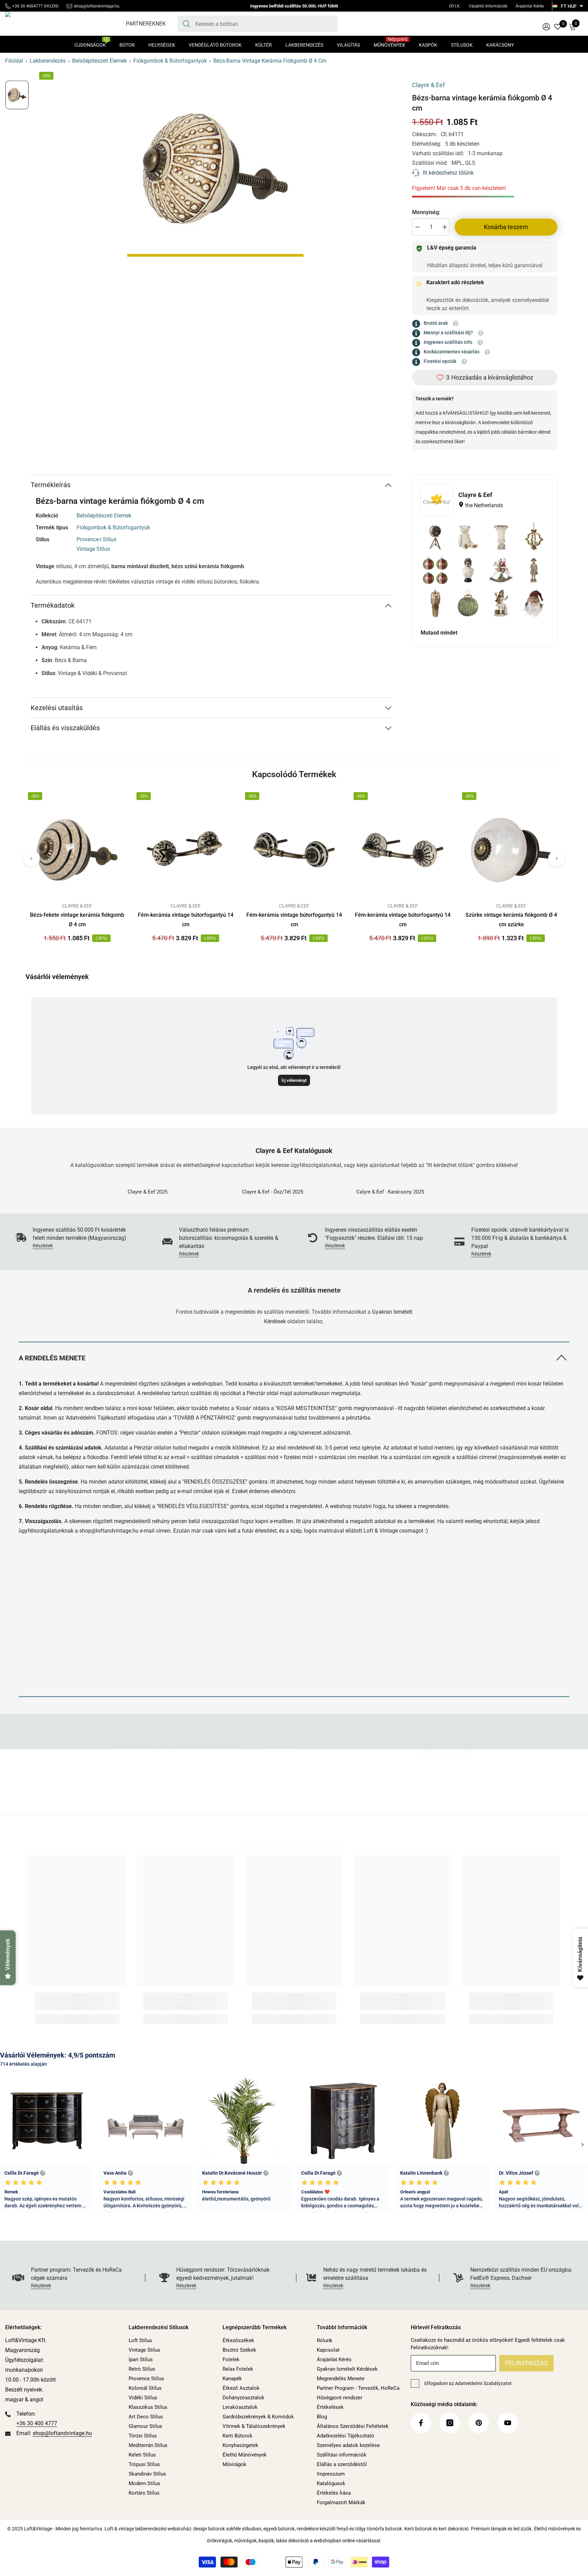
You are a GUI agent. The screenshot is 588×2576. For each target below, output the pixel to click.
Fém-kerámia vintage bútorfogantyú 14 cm (186, 920)
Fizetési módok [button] (46, 1578)
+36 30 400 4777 (37, 2423)
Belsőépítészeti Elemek (100, 61)
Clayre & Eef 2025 (148, 1192)
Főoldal (14, 61)
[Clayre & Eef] (437, 499)
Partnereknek (146, 24)
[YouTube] (324, 1808)
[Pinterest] (304, 1808)
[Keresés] (258, 24)
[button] (31, 859)
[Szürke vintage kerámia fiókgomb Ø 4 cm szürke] (511, 850)
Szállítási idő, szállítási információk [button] (87, 1649)
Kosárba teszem (506, 227)
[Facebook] (264, 1808)
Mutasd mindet (439, 633)
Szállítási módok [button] (50, 1613)
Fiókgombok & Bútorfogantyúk (170, 61)
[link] (75, 1238)
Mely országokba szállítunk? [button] (73, 1684)
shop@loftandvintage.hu (97, 6)
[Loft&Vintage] (180, 1184)
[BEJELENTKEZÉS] (546, 26)
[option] (215, 169)
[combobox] (264, 24)
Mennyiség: (426, 212)
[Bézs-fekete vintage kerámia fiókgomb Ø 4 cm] (77, 850)
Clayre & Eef (428, 85)
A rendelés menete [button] (52, 1358)
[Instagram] (284, 1808)
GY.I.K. (455, 6)
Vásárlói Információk (488, 6)
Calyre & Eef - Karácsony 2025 (390, 1192)
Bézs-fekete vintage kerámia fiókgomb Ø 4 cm (77, 920)
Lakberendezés (48, 61)
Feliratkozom (448, 1747)
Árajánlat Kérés (530, 6)
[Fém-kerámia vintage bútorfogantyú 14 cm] (186, 850)
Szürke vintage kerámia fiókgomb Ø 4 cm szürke (511, 920)
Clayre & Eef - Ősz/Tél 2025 (273, 1192)
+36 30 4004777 (28, 6)
